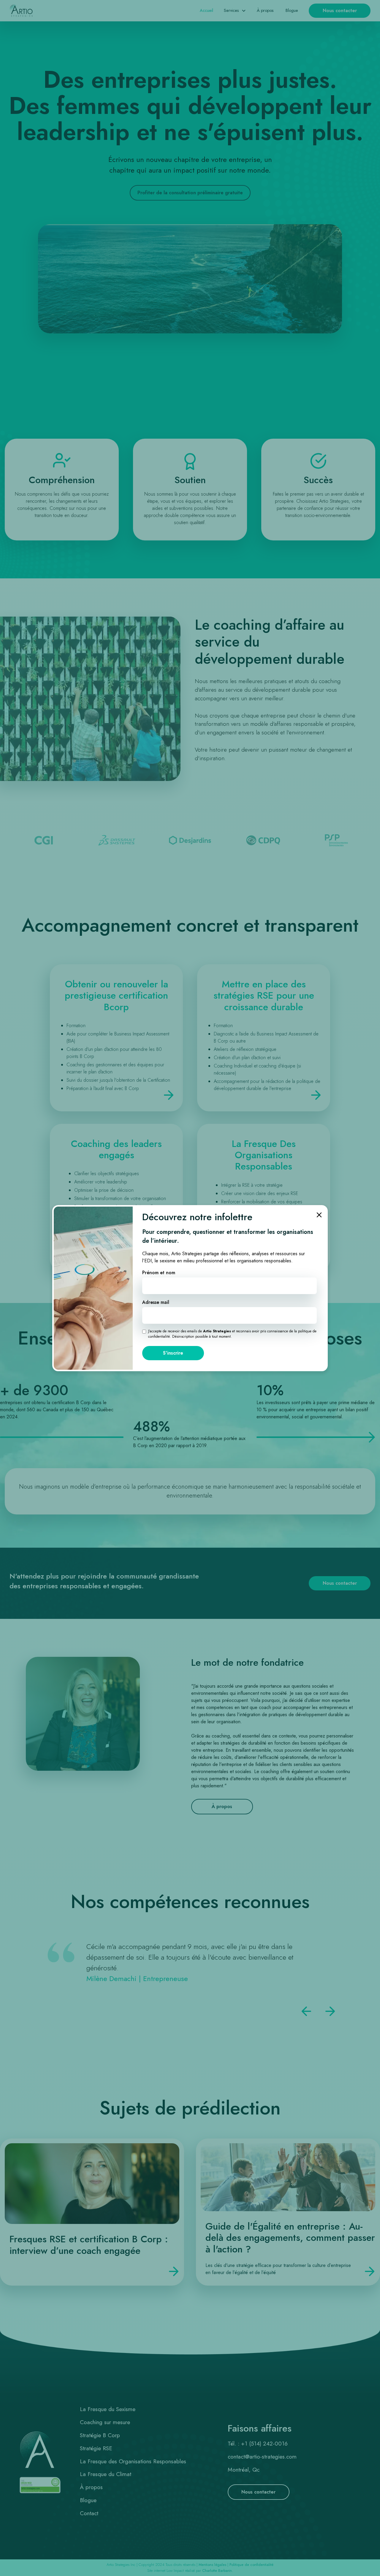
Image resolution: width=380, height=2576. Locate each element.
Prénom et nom (159, 1273)
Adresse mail (156, 1302)
